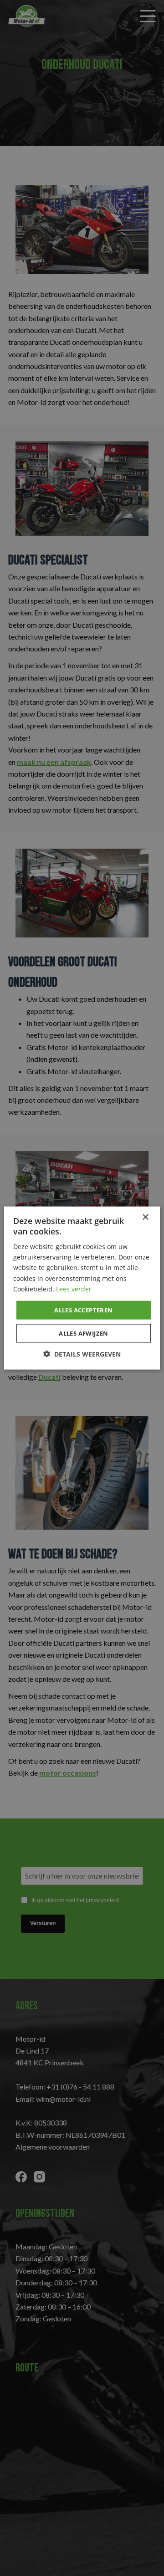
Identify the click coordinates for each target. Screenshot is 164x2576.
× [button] (145, 1217)
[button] (82, 1354)
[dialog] (82, 1288)
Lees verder (74, 1288)
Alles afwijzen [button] (84, 1333)
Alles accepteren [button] (83, 1310)
